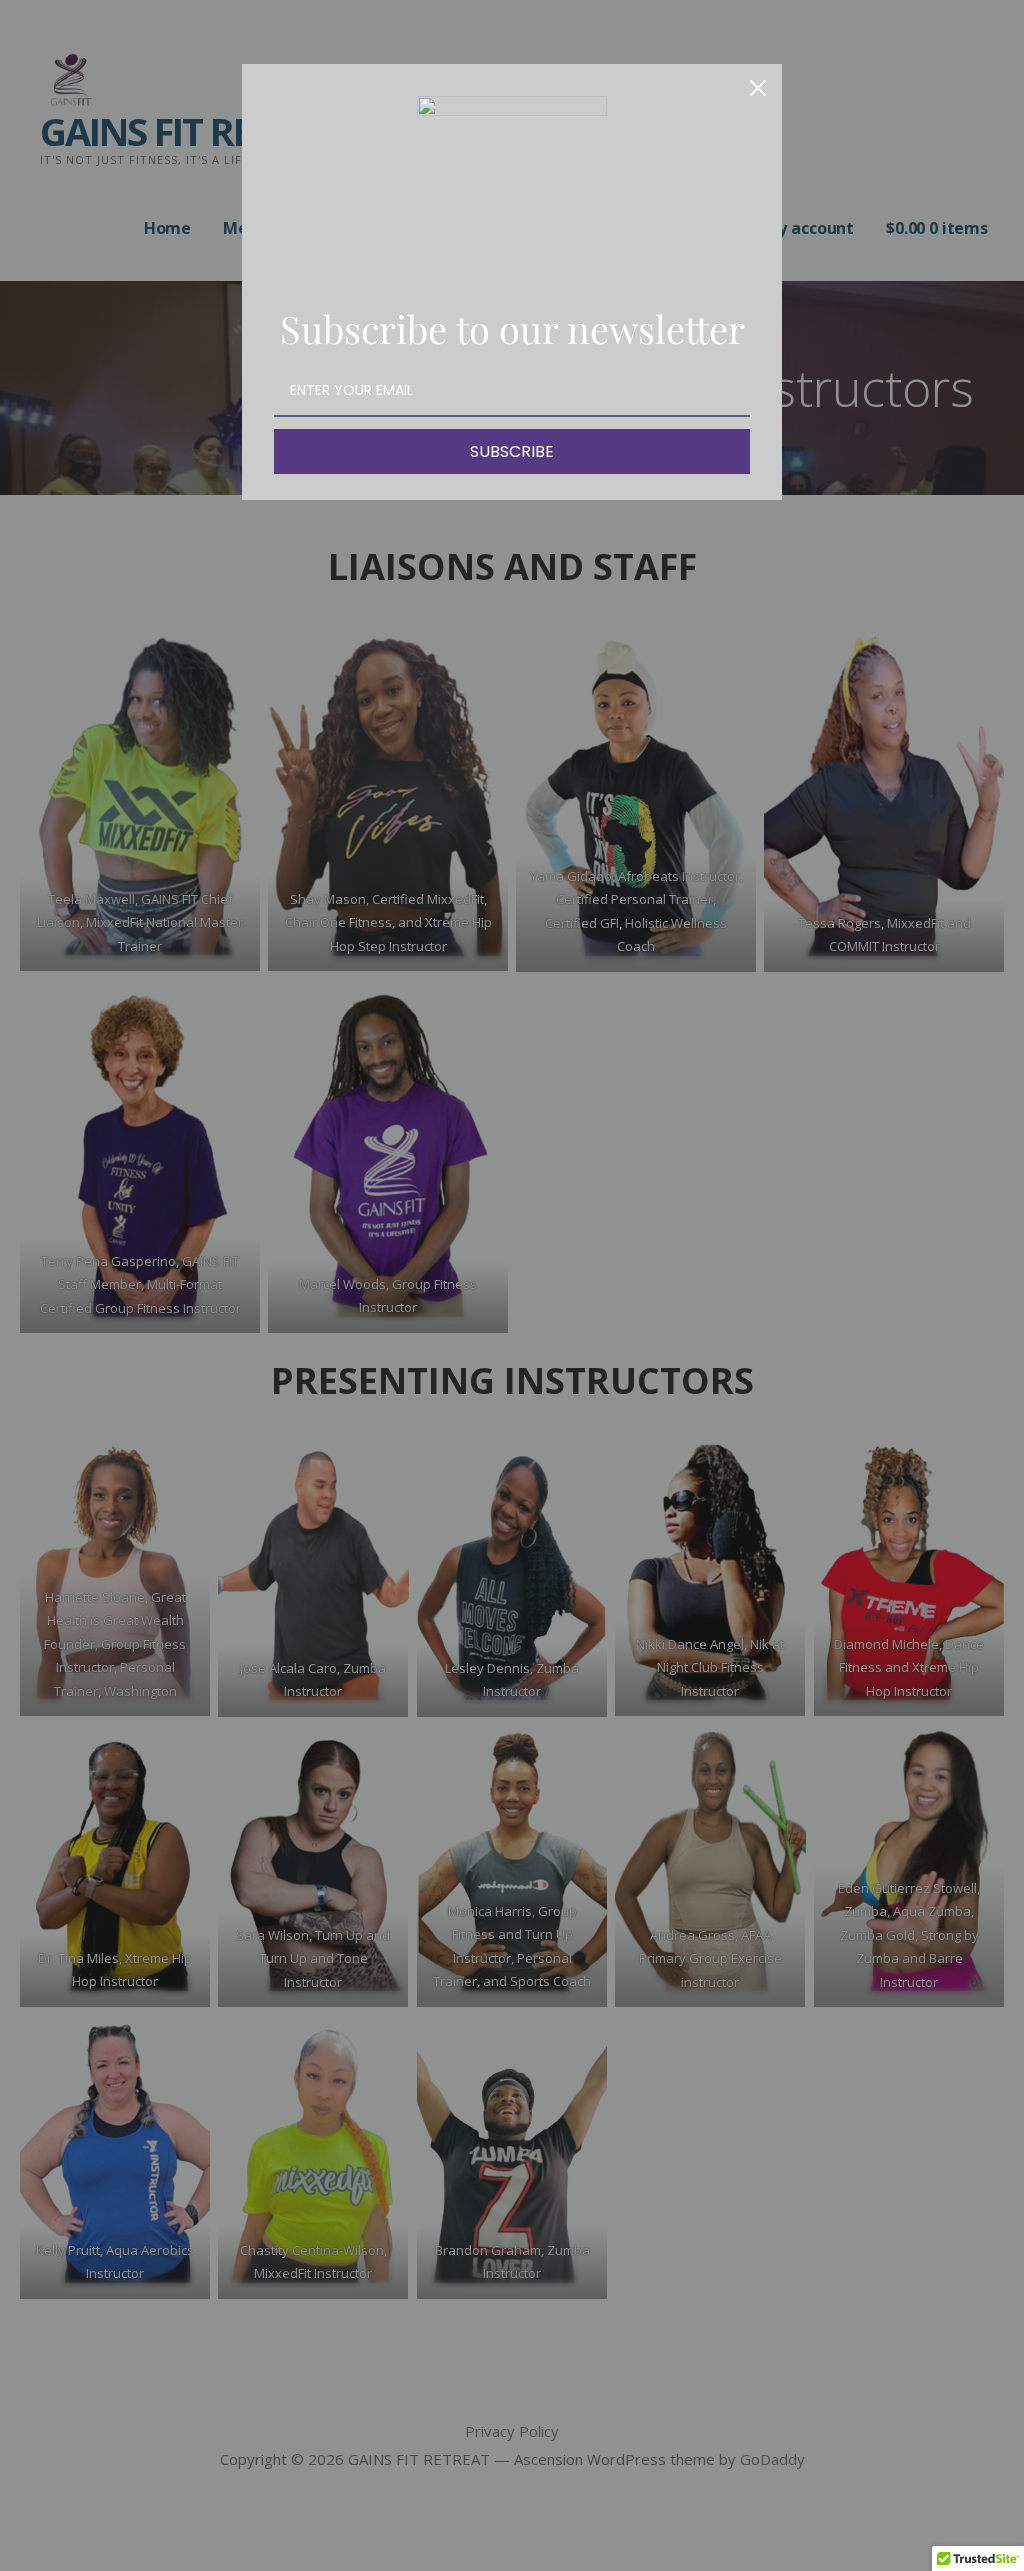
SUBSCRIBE (512, 451)
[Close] (758, 88)
